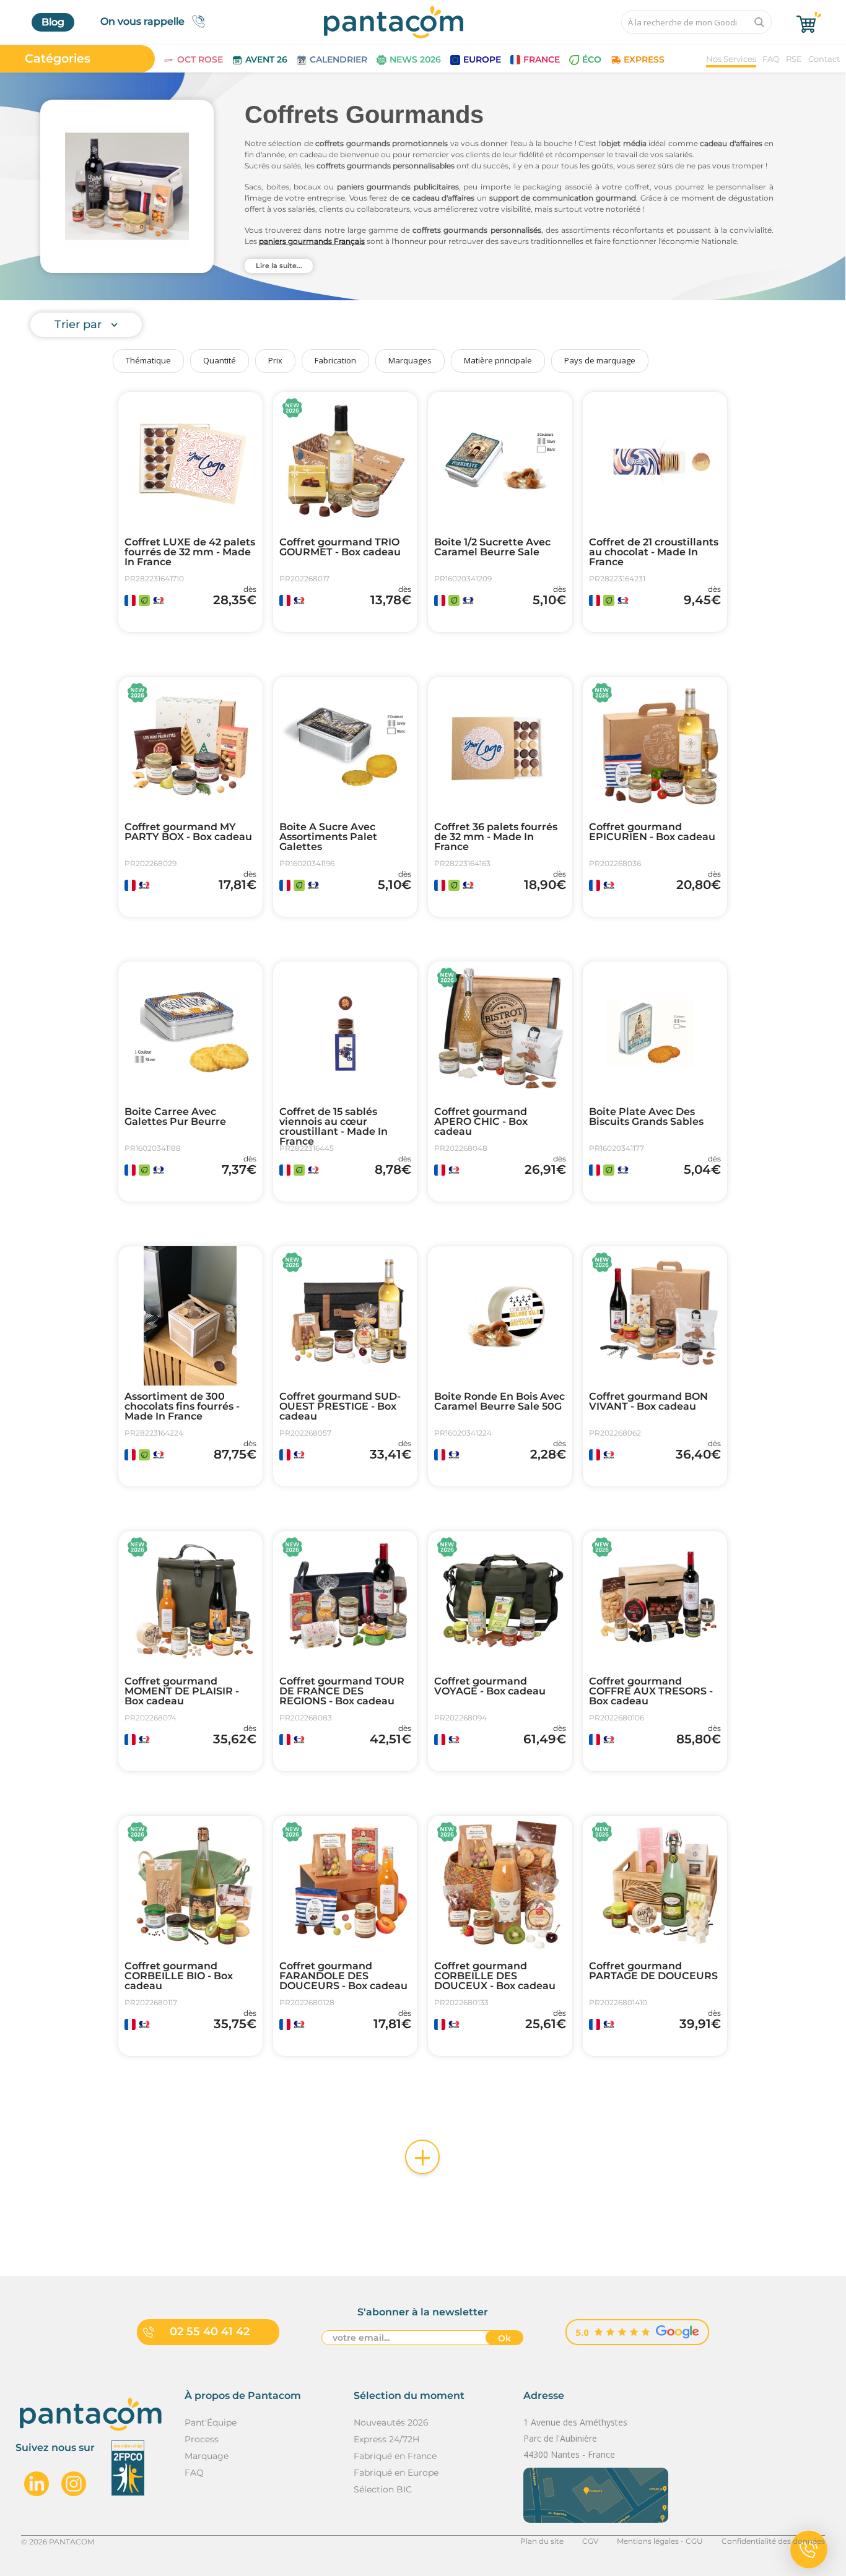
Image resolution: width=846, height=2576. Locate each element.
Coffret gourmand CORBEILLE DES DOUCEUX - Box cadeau (495, 1976)
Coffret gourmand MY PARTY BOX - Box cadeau (188, 832)
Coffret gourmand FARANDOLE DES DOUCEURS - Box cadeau (343, 1976)
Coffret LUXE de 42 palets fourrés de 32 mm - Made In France (190, 552)
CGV (590, 2541)
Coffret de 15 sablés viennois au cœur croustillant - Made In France (334, 1127)
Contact (824, 59)
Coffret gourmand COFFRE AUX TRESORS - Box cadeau (651, 1691)
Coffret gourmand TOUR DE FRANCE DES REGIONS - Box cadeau (342, 1691)
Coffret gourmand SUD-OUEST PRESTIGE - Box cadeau (340, 1407)
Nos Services (731, 59)
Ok (504, 2338)
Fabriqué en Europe (396, 2473)
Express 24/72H (386, 2439)
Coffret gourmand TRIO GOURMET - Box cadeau (340, 547)
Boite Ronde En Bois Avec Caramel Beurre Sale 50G (499, 1402)
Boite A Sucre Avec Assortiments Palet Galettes (328, 837)
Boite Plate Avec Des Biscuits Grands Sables (646, 1117)
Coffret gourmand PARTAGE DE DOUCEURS (653, 1971)
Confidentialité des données (773, 2541)
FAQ (771, 59)
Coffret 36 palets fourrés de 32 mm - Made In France (496, 837)
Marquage (207, 2456)
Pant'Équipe (211, 2422)
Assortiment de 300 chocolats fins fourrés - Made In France (182, 1407)
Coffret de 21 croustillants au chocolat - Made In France (654, 552)
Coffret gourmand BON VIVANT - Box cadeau (648, 1402)
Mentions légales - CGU (660, 2541)
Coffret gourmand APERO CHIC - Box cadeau (481, 1122)
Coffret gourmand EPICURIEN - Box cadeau (652, 832)
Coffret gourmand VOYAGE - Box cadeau (490, 1686)
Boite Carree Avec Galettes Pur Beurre (175, 1117)
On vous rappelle (142, 21)
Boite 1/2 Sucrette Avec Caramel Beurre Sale (492, 547)
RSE (794, 59)
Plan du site (542, 2541)
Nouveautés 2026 (391, 2422)
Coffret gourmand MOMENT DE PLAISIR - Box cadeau (182, 1691)
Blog (53, 22)
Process (202, 2439)
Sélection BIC (383, 2489)
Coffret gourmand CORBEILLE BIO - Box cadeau (179, 1976)
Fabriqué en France (395, 2456)
